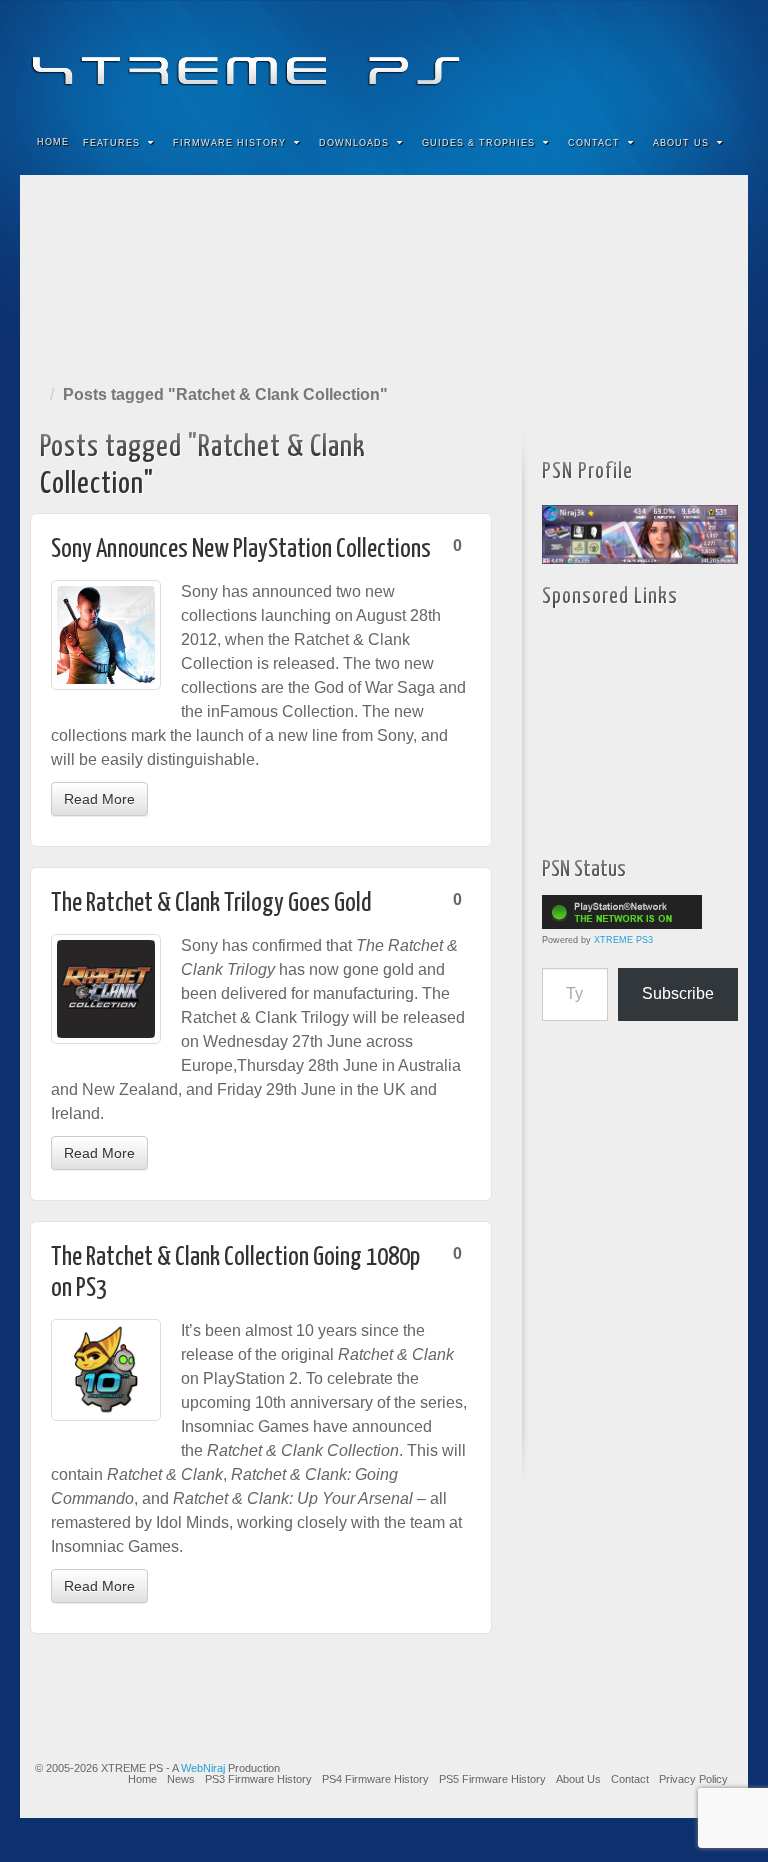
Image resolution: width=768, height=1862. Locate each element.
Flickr (638, 58)
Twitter (665, 58)
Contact (594, 143)
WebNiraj (203, 1768)
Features (111, 143)
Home (53, 142)
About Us (681, 143)
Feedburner (611, 58)
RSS (719, 58)
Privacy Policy (693, 1779)
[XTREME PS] (384, 57)
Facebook (584, 58)
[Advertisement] (384, 275)
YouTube (692, 58)
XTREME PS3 (623, 940)
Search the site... (720, 143)
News (181, 1779)
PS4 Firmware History (375, 1779)
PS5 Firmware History (492, 1779)
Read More (99, 799)
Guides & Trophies (478, 143)
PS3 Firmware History (258, 1779)
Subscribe (678, 993)
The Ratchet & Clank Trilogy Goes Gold (211, 903)
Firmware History (229, 143)
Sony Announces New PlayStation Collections (241, 549)
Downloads (354, 143)
